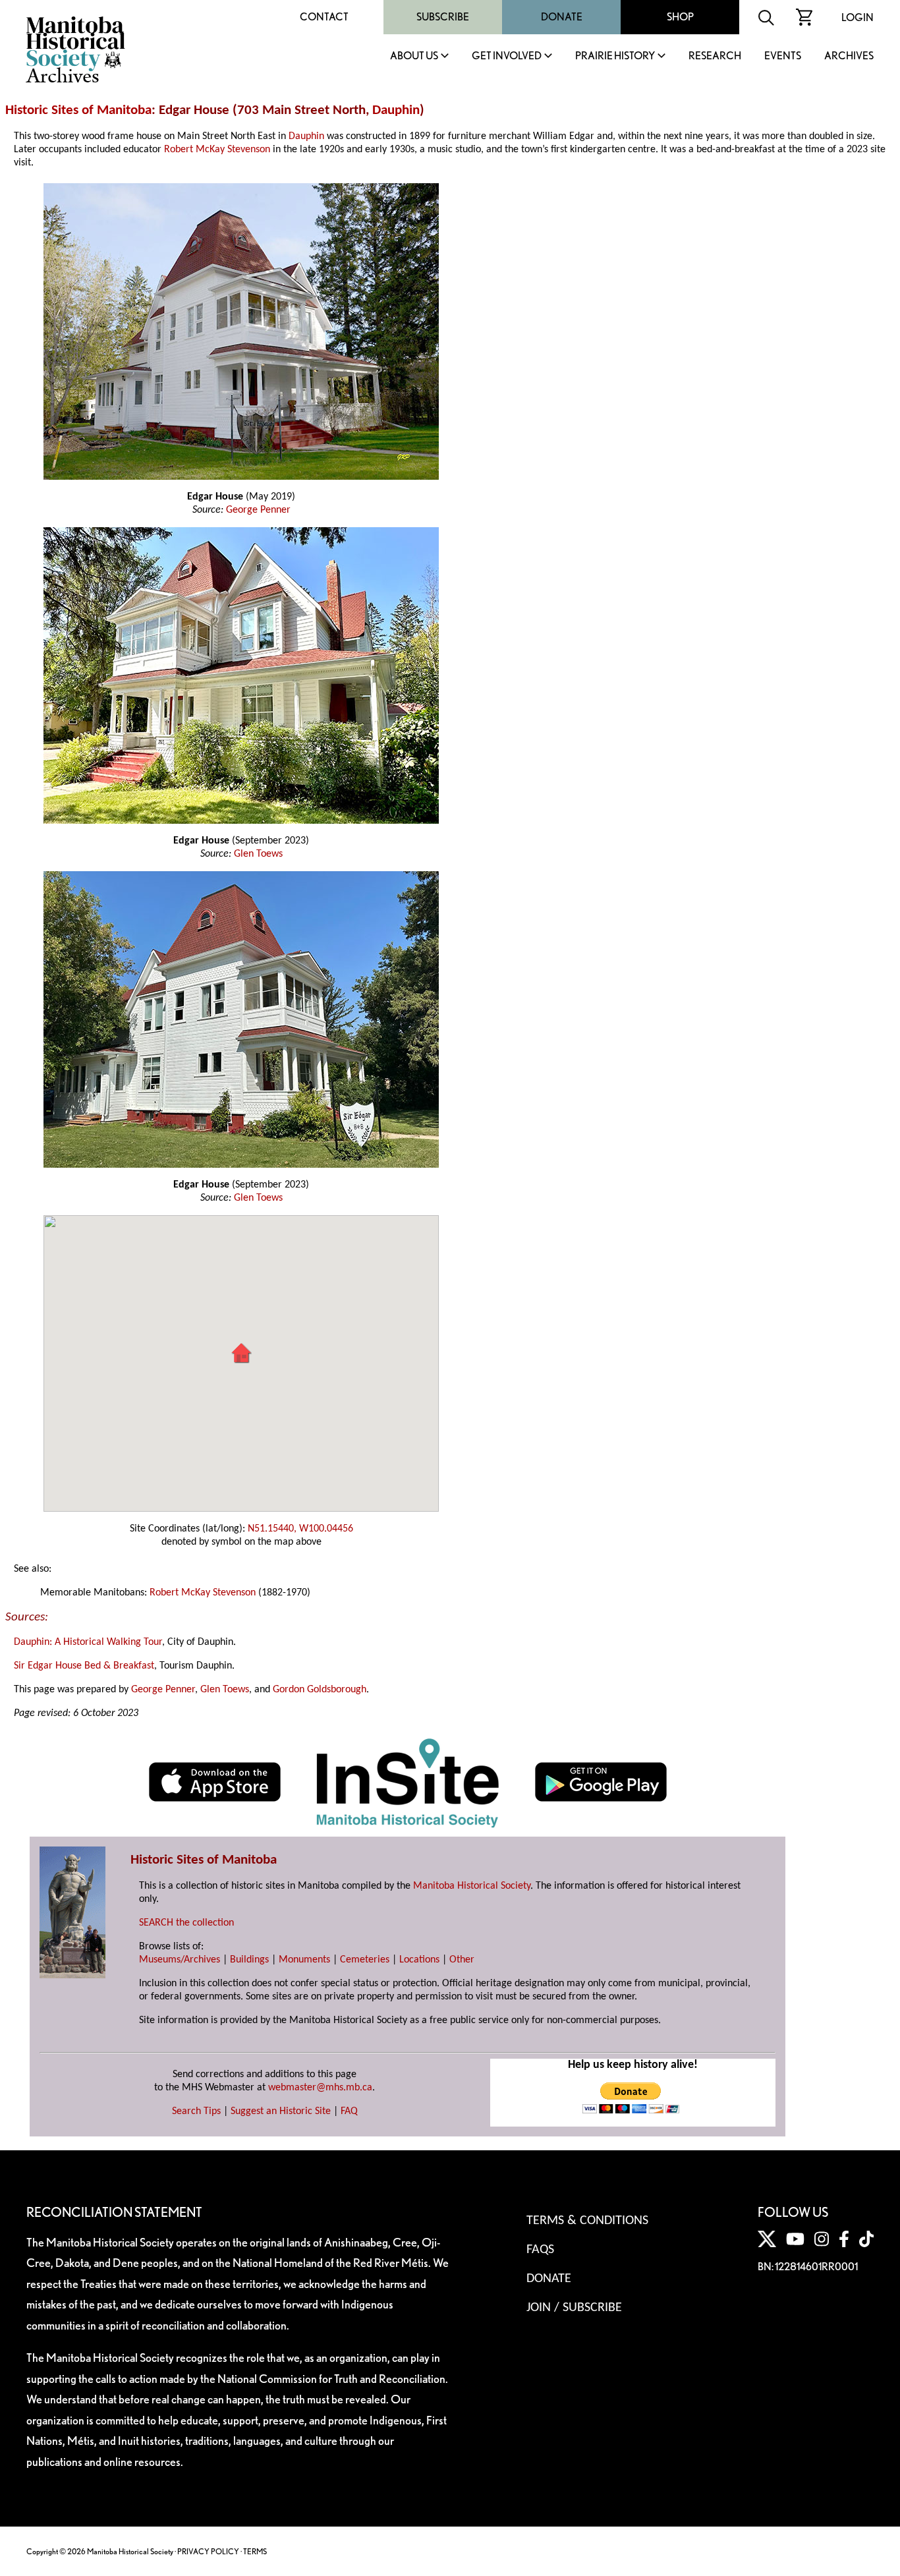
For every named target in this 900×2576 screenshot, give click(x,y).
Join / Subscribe (574, 2308)
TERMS (255, 2551)
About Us (414, 56)
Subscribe (443, 17)
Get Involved (507, 56)
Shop (680, 17)
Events (783, 56)
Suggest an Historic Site (281, 2111)
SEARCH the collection (186, 1923)
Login (858, 17)
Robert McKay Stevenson (217, 150)
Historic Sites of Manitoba (78, 110)
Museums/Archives (180, 1960)
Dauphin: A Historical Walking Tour (88, 1642)
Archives (849, 56)
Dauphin (396, 110)
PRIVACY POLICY (208, 2551)
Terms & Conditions (587, 2221)
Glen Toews (258, 854)
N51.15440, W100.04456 (300, 1529)
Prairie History (615, 56)
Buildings (249, 1960)
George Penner (258, 510)
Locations (419, 1960)
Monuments (304, 1960)
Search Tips (196, 2111)
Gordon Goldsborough (320, 1690)
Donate (562, 17)
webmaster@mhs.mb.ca (320, 2088)
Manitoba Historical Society (472, 1886)
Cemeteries (365, 1960)
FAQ (349, 2111)
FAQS (540, 2250)
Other (462, 1960)
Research (715, 56)
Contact (324, 17)
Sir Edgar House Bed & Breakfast (84, 1666)
